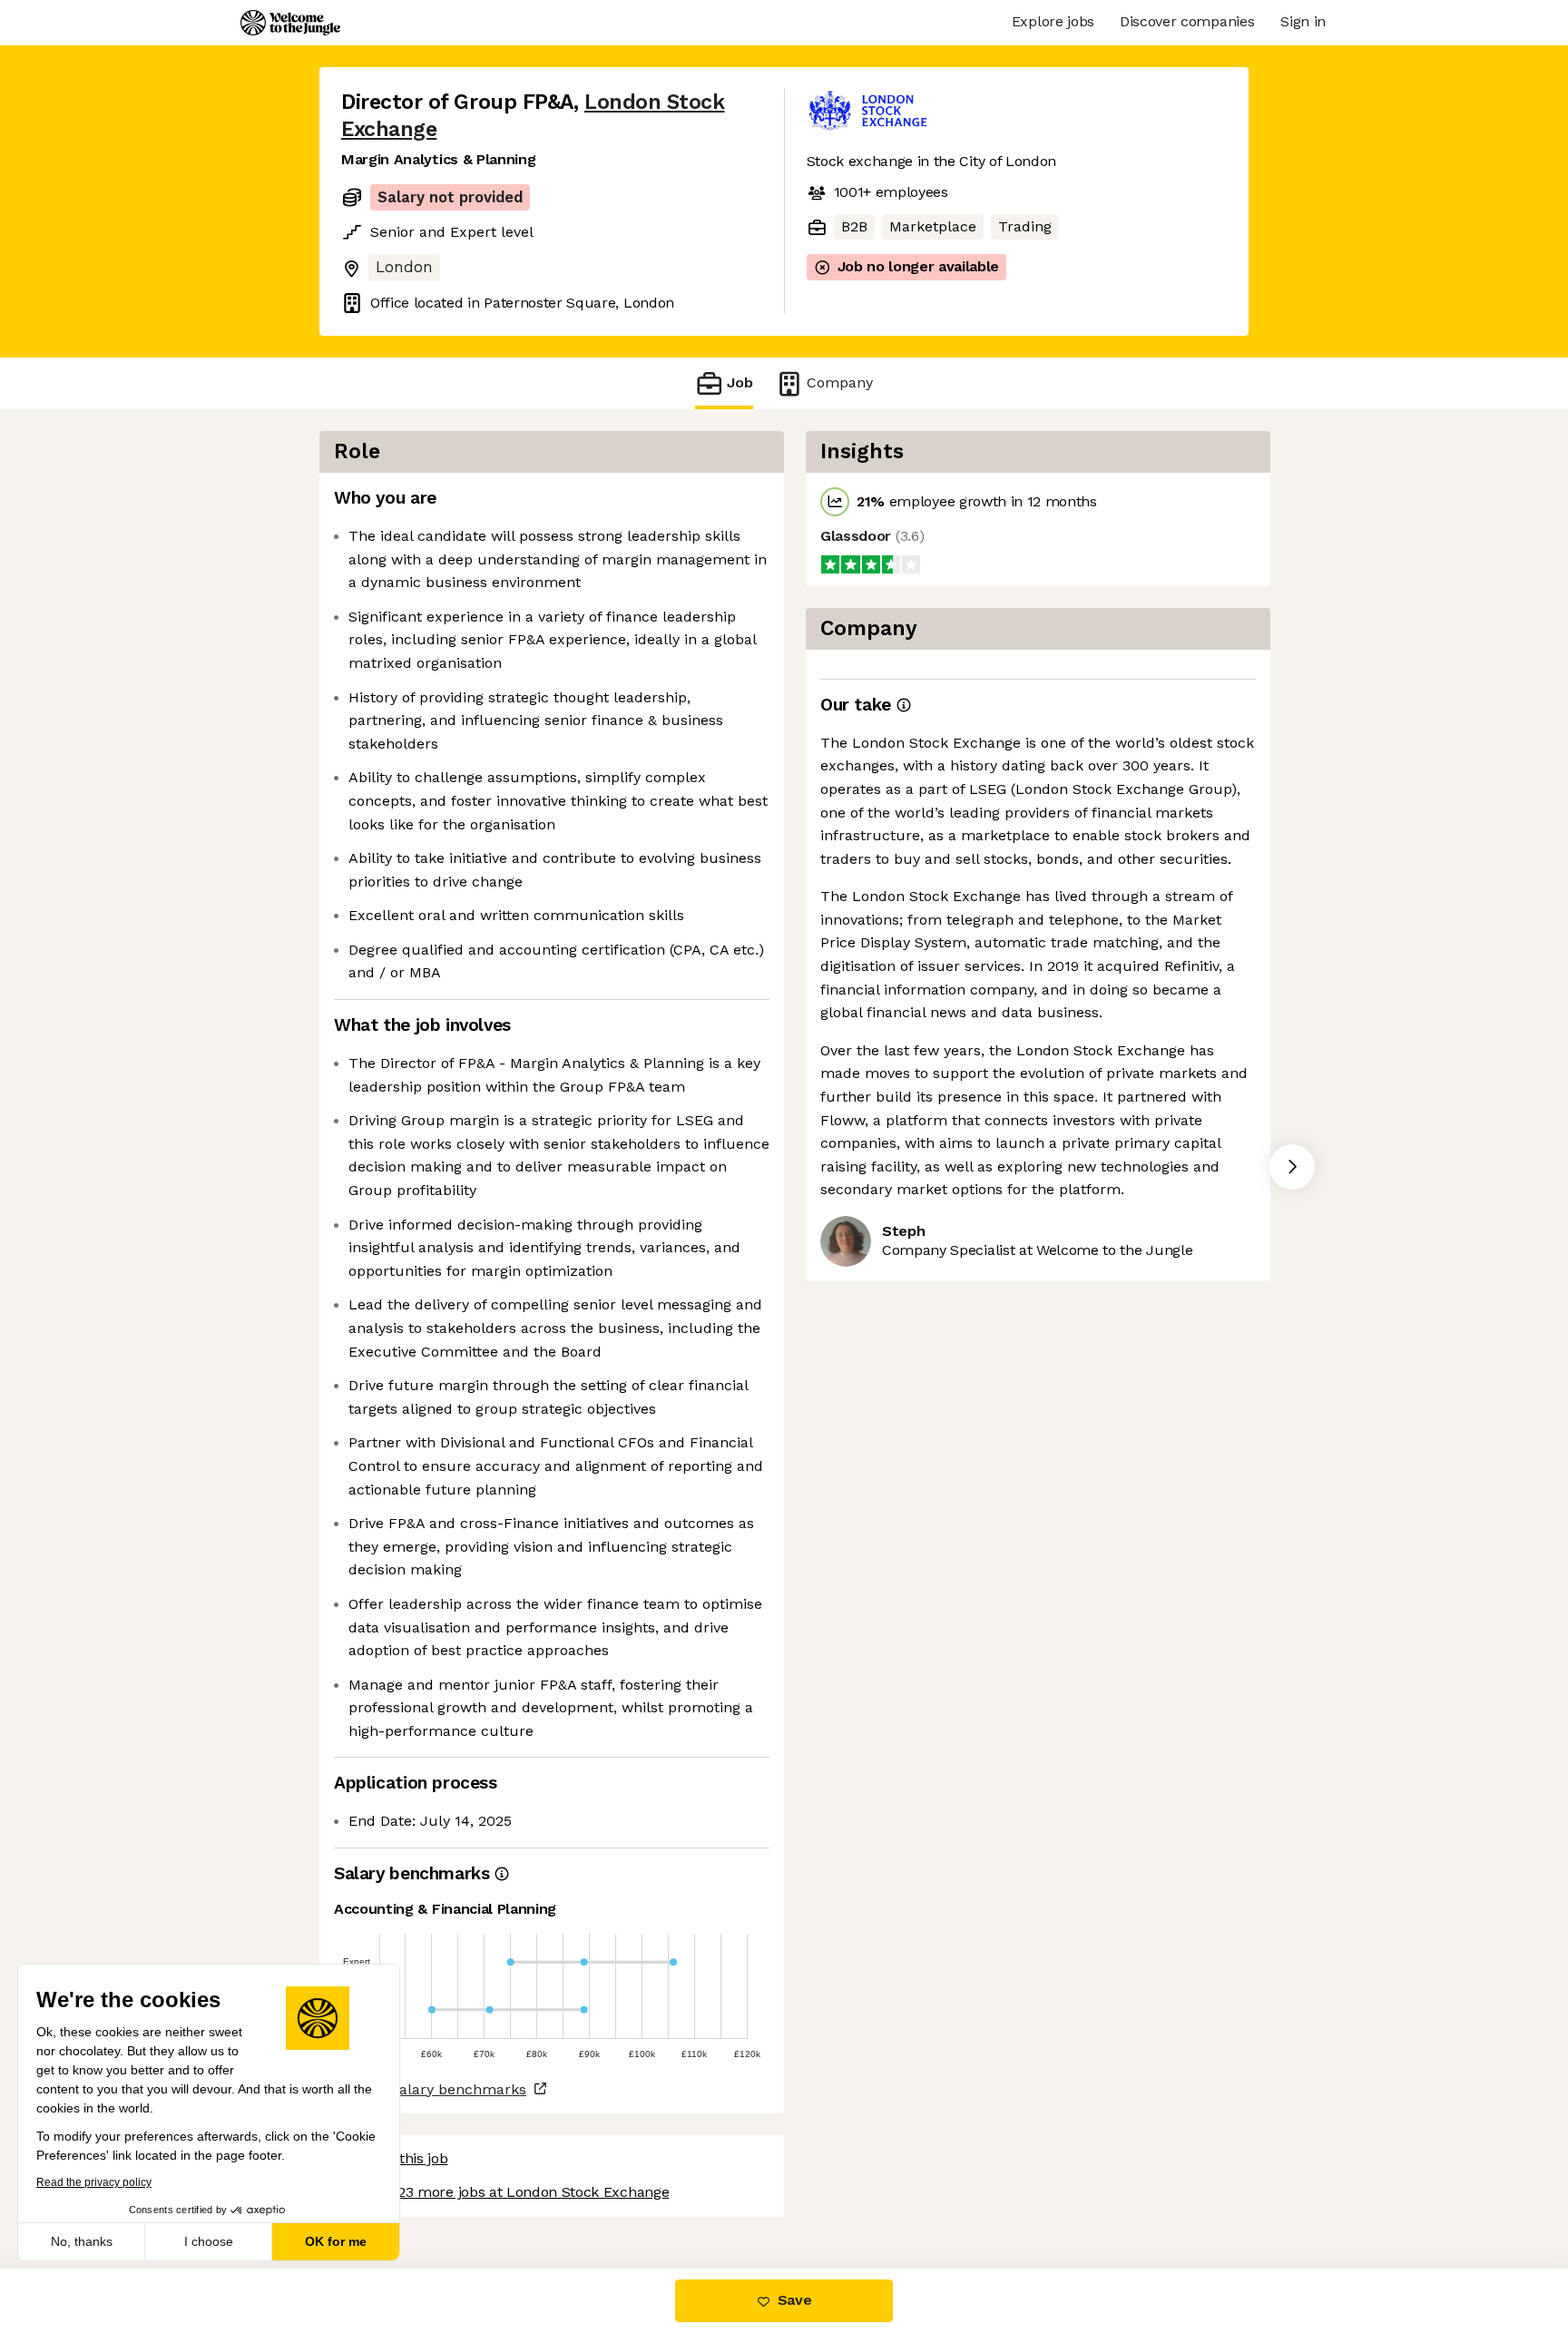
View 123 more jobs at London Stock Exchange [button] (512, 2192)
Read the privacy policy (94, 2182)
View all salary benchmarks (430, 2089)
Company (840, 382)
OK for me (336, 2241)
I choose (209, 2241)
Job (740, 382)
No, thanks (82, 2241)
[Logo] (290, 23)
